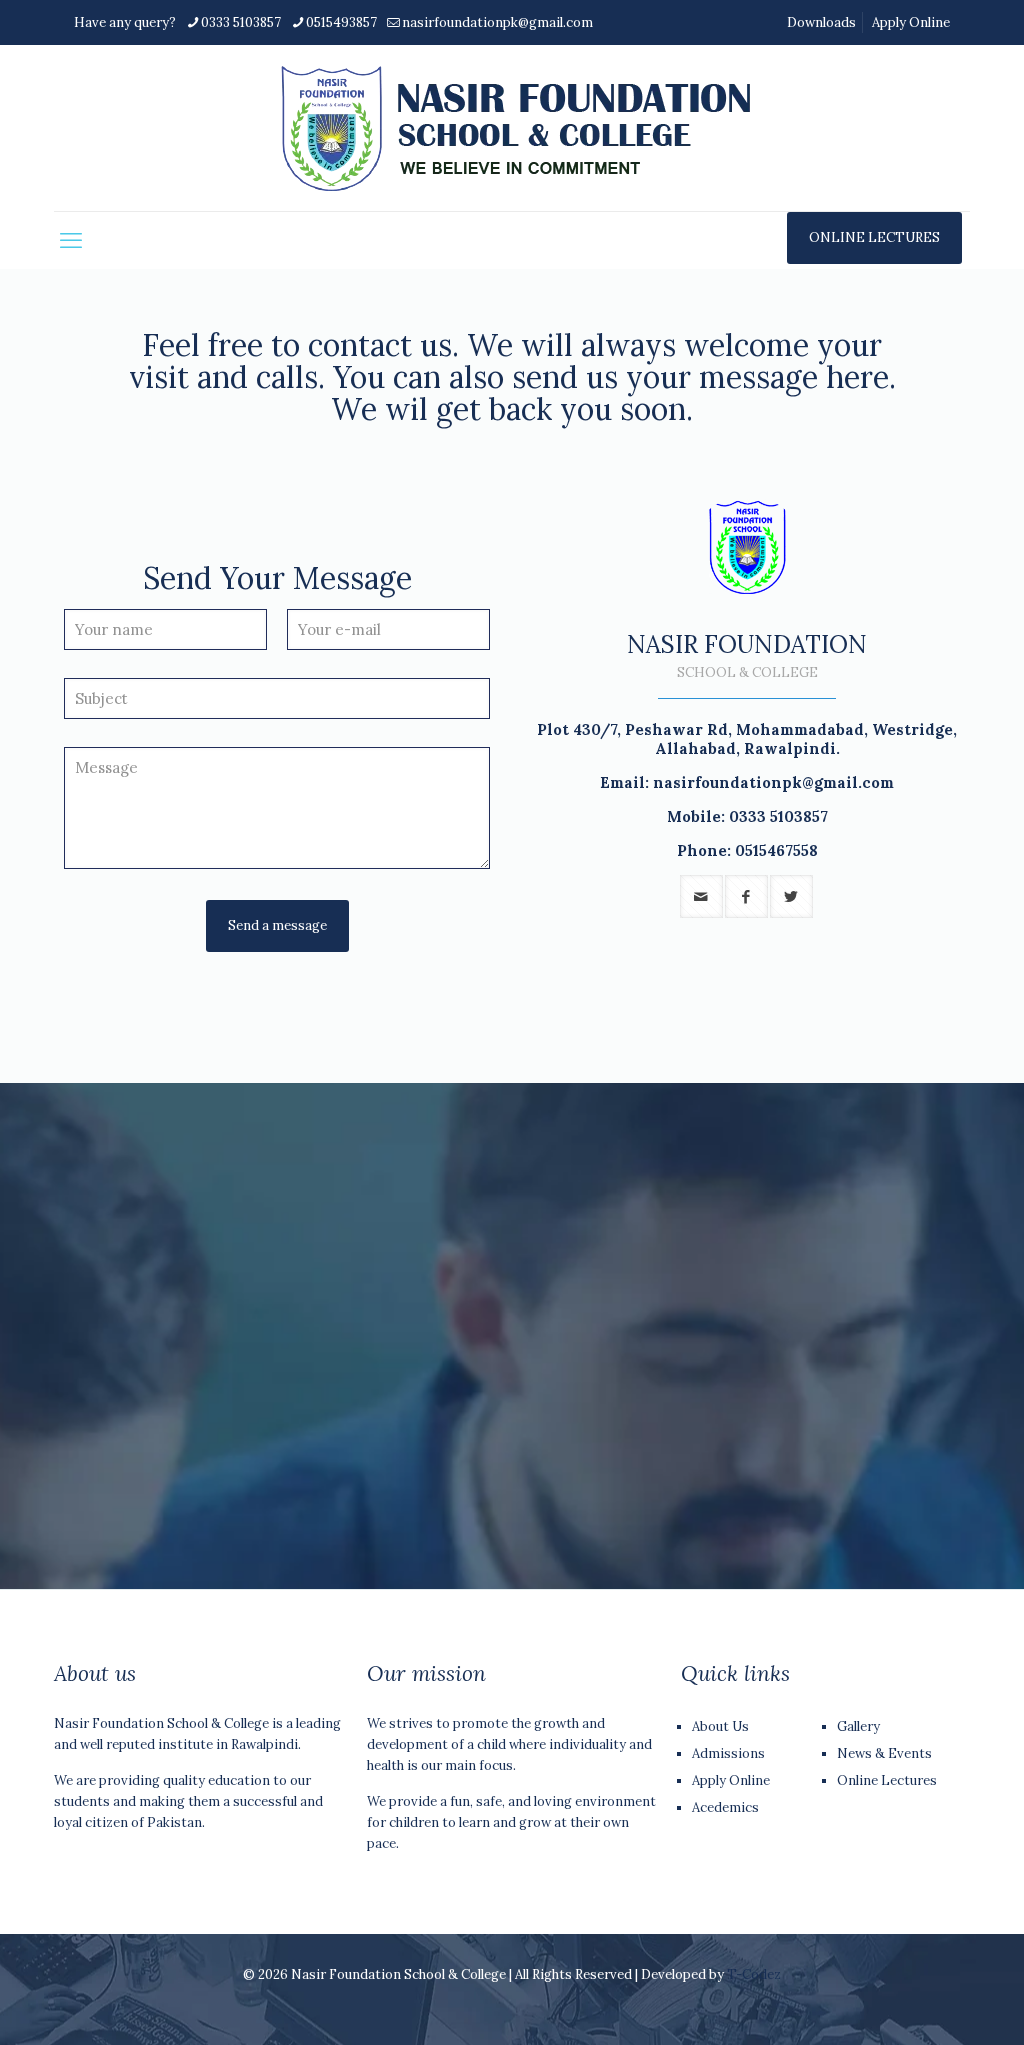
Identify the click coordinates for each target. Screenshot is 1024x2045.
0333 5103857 (241, 22)
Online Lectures (887, 1780)
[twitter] (791, 896)
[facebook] (746, 896)
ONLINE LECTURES (874, 237)
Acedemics (725, 1807)
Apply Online (911, 22)
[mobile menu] (71, 240)
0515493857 (341, 22)
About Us (720, 1726)
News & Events (884, 1753)
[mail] (701, 896)
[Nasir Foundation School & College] (512, 128)
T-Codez (754, 1974)
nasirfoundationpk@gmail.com (497, 22)
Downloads (821, 22)
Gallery (858, 1726)
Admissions (728, 1753)
